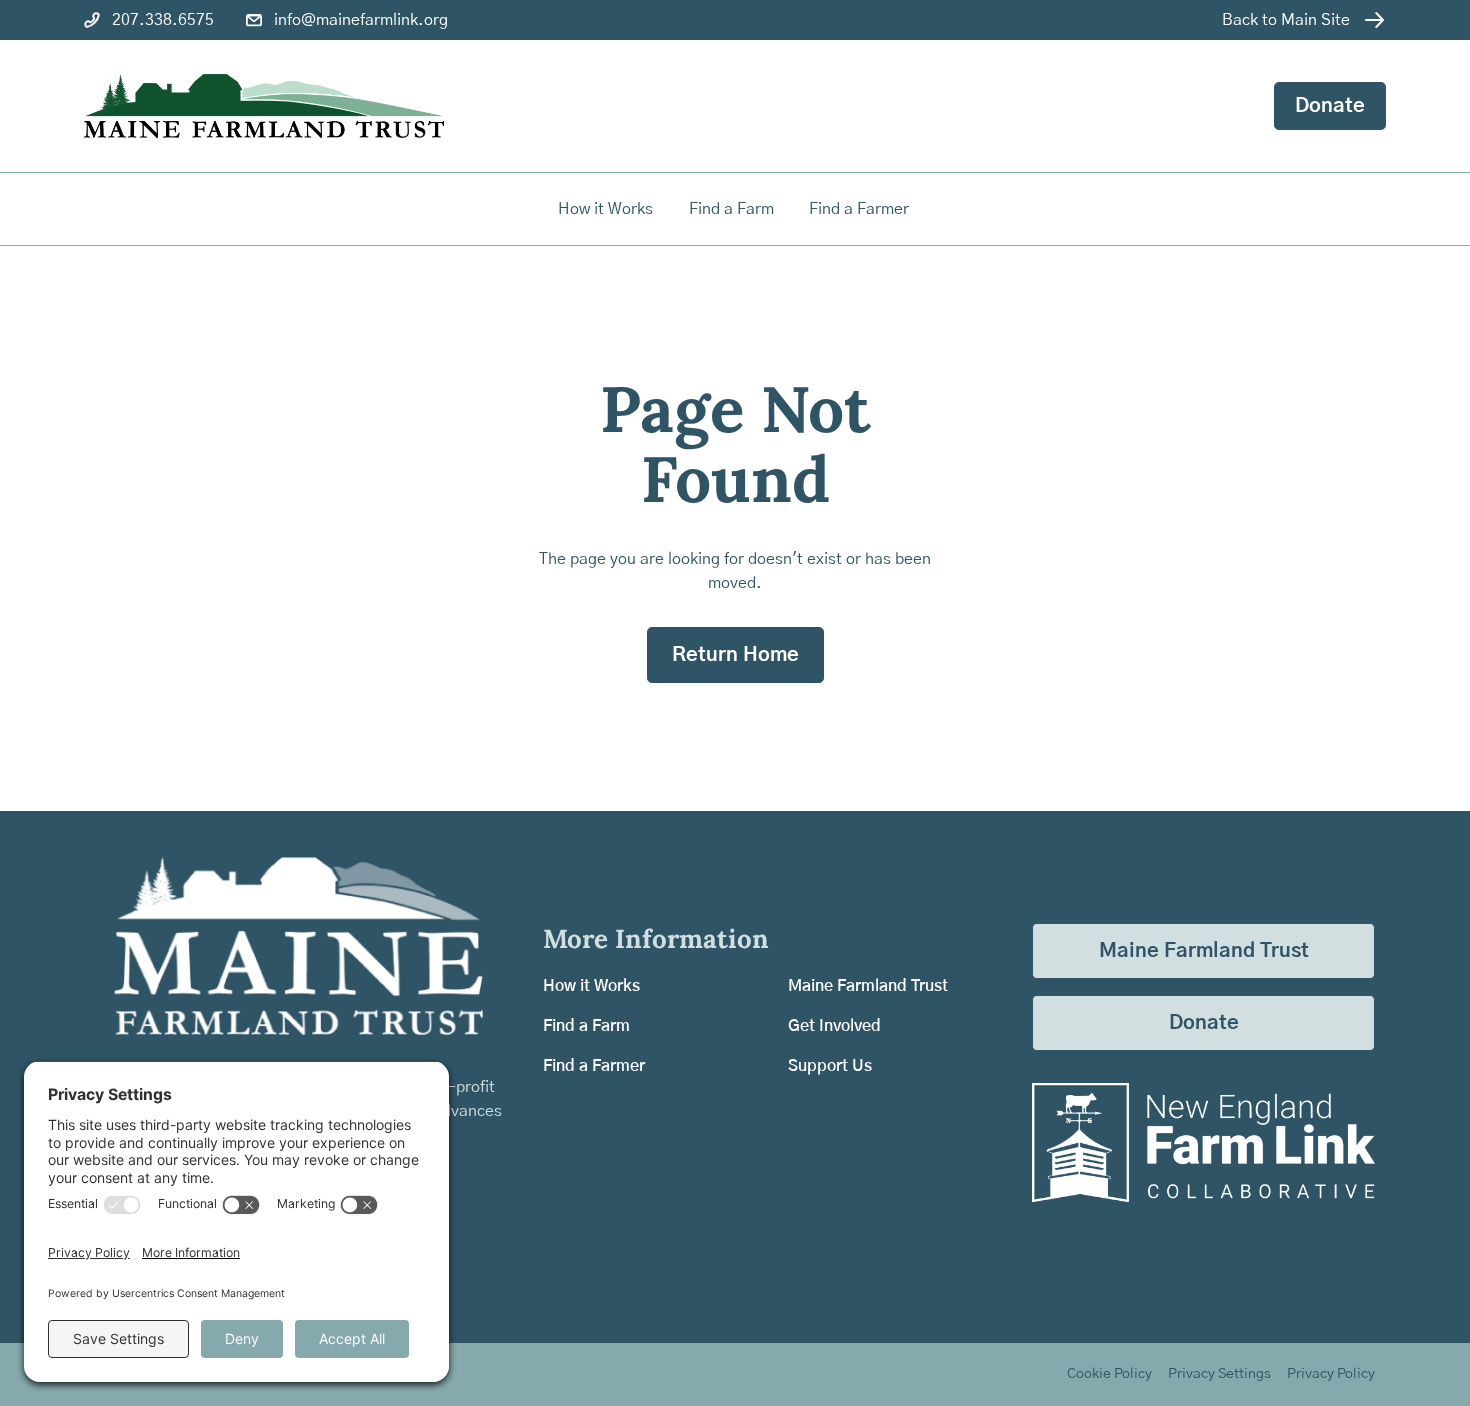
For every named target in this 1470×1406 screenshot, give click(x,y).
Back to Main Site (1286, 20)
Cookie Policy (1109, 1374)
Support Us (830, 1066)
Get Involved (834, 1026)
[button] (733, 209)
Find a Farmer (594, 1066)
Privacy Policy (1331, 1374)
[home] (264, 106)
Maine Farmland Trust (868, 986)
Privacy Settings (1219, 1374)
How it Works (605, 209)
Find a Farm (586, 1026)
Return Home (735, 655)
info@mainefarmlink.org (361, 20)
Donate (1330, 106)
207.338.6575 (163, 20)
